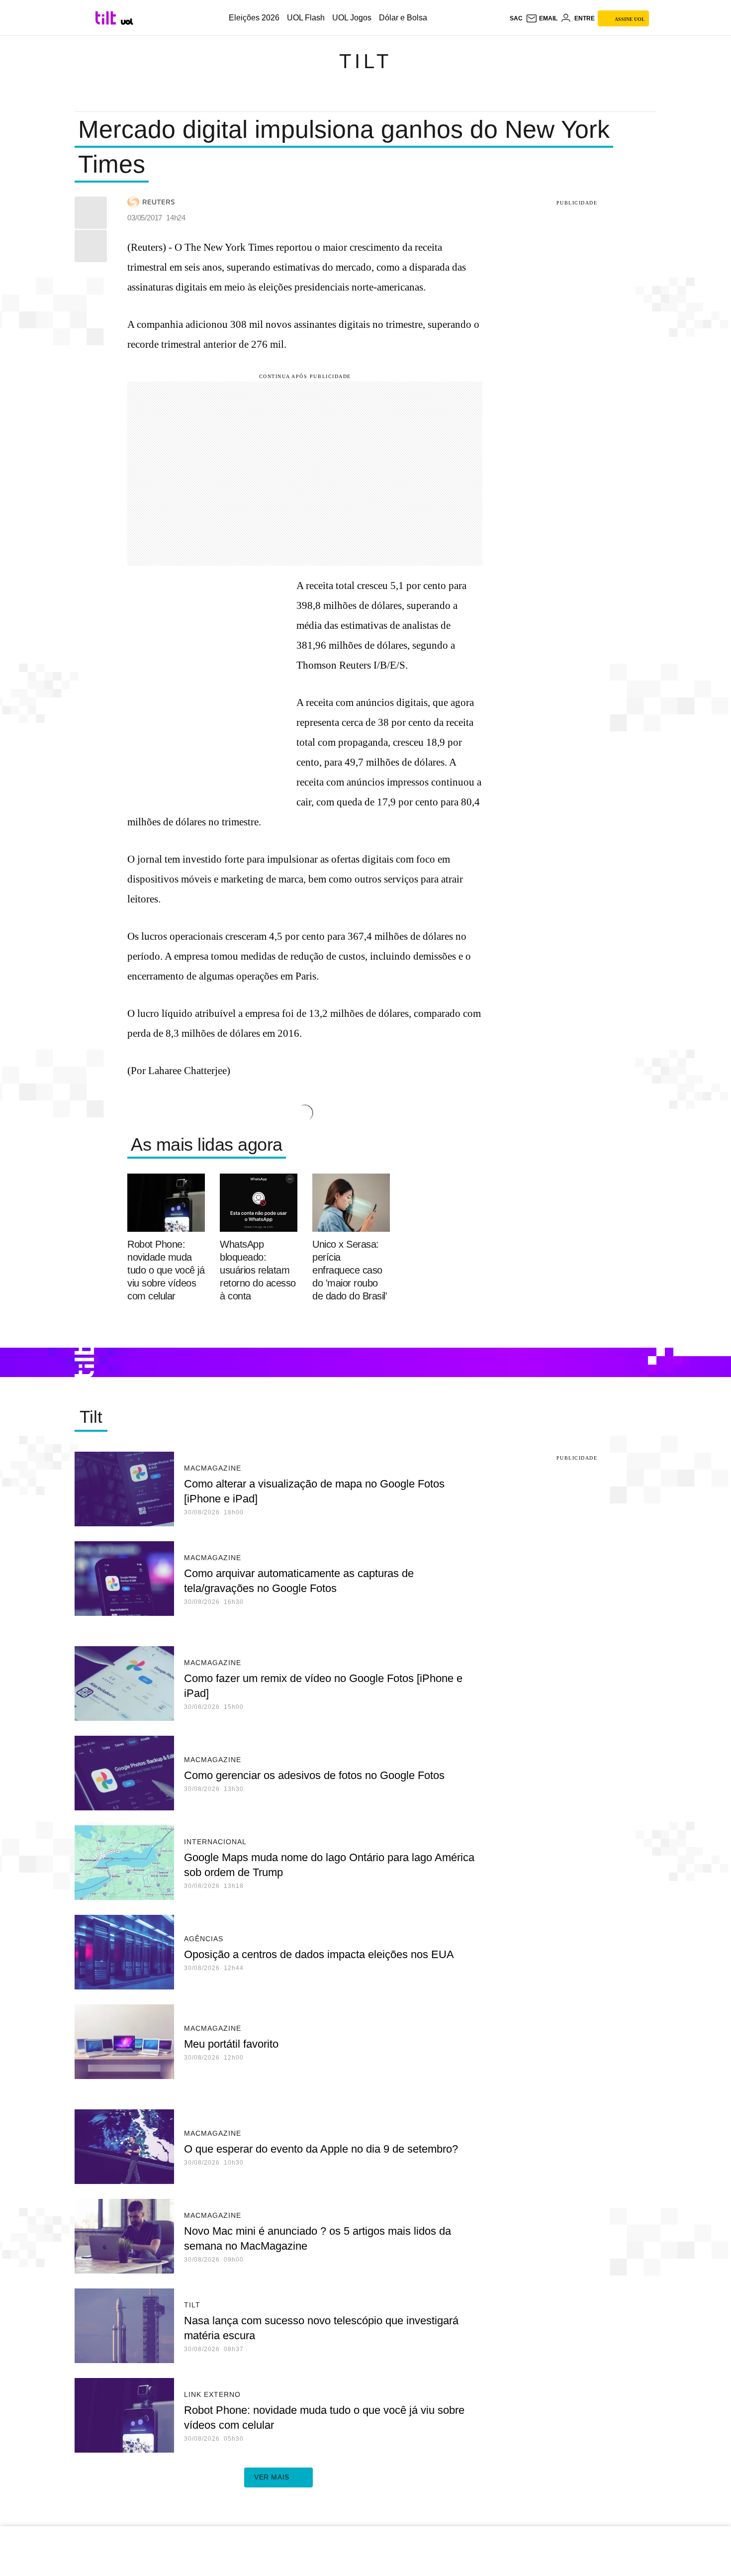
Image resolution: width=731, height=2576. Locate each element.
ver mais (272, 2477)
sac (516, 18)
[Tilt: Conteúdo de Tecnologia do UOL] (107, 18)
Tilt (365, 61)
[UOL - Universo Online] (127, 22)
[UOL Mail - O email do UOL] (542, 18)
